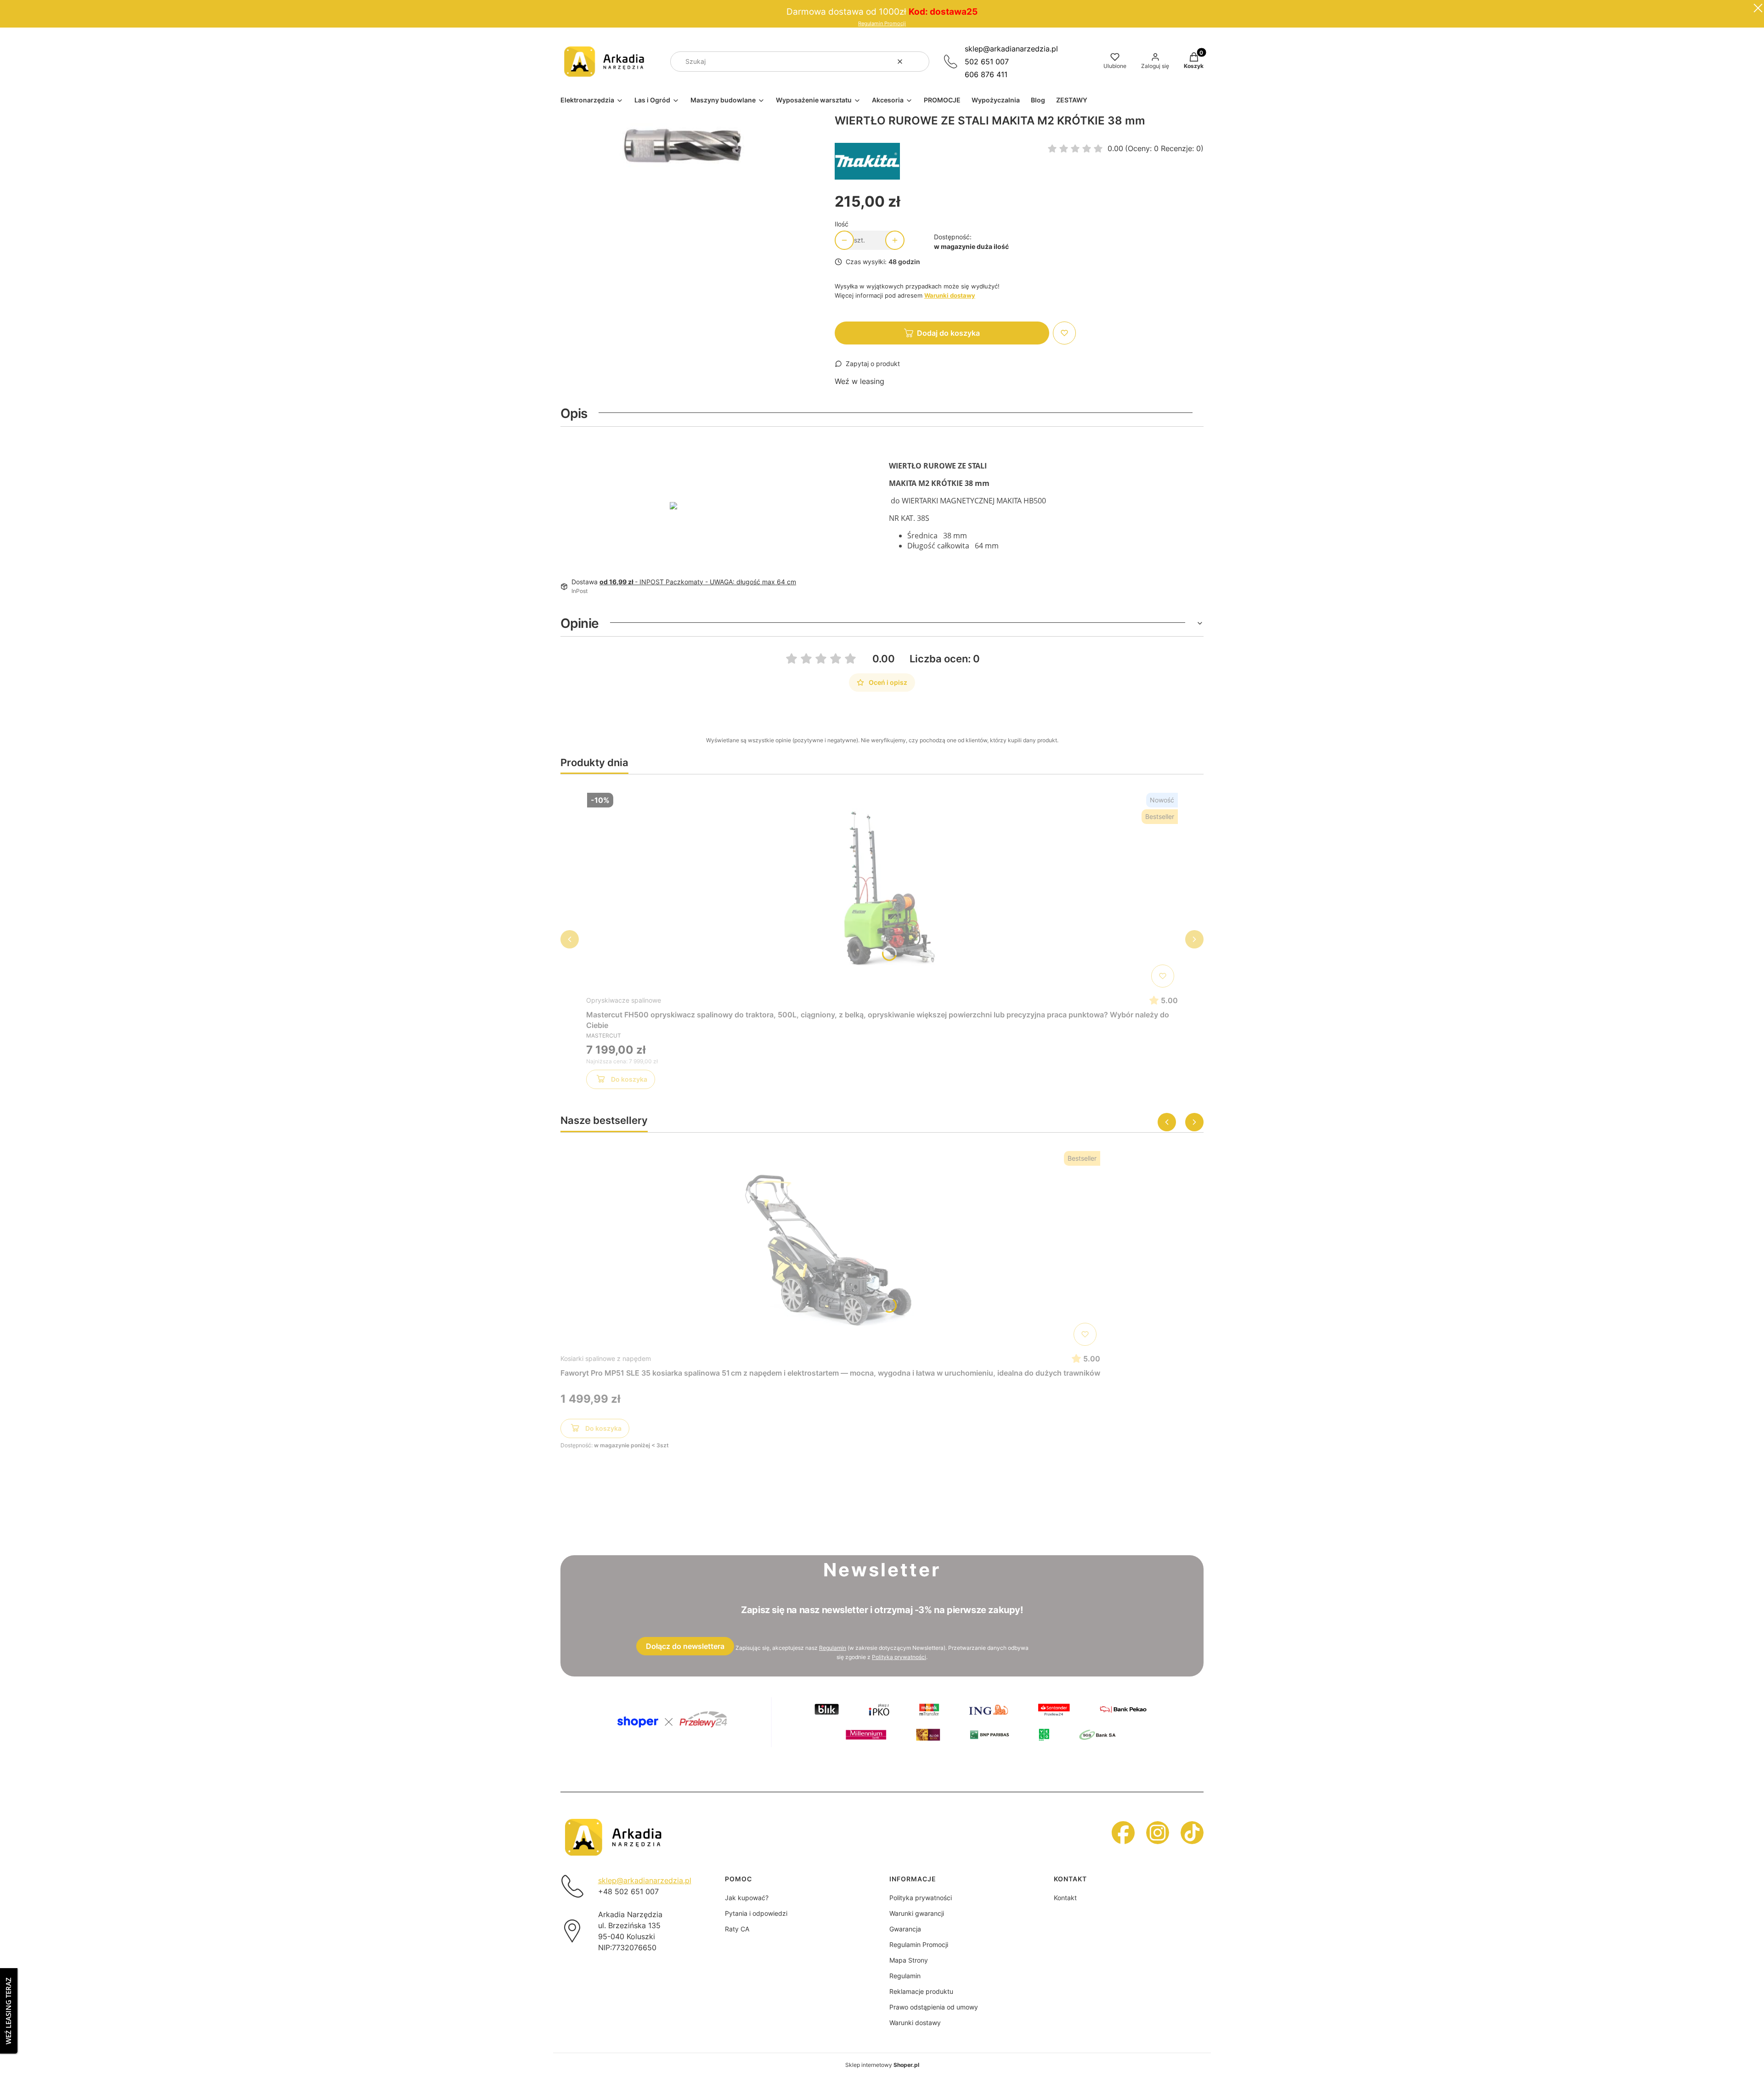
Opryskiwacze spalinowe (624, 1000)
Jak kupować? (747, 1898)
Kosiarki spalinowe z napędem (606, 1358)
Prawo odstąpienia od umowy (934, 2007)
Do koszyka (629, 1079)
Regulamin (833, 1648)
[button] (919, 62)
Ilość (842, 224)
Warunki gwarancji (917, 1913)
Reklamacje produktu (921, 1991)
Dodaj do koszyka (948, 333)
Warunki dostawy (915, 2023)
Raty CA (737, 1929)
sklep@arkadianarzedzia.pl (1011, 49)
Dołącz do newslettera (685, 1646)
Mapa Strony (909, 1960)
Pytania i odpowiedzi (756, 1913)
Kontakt (1065, 1898)
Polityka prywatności (921, 1898)
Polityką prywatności (899, 1657)
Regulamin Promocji (882, 24)
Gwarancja (905, 1929)
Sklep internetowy (882, 2065)
